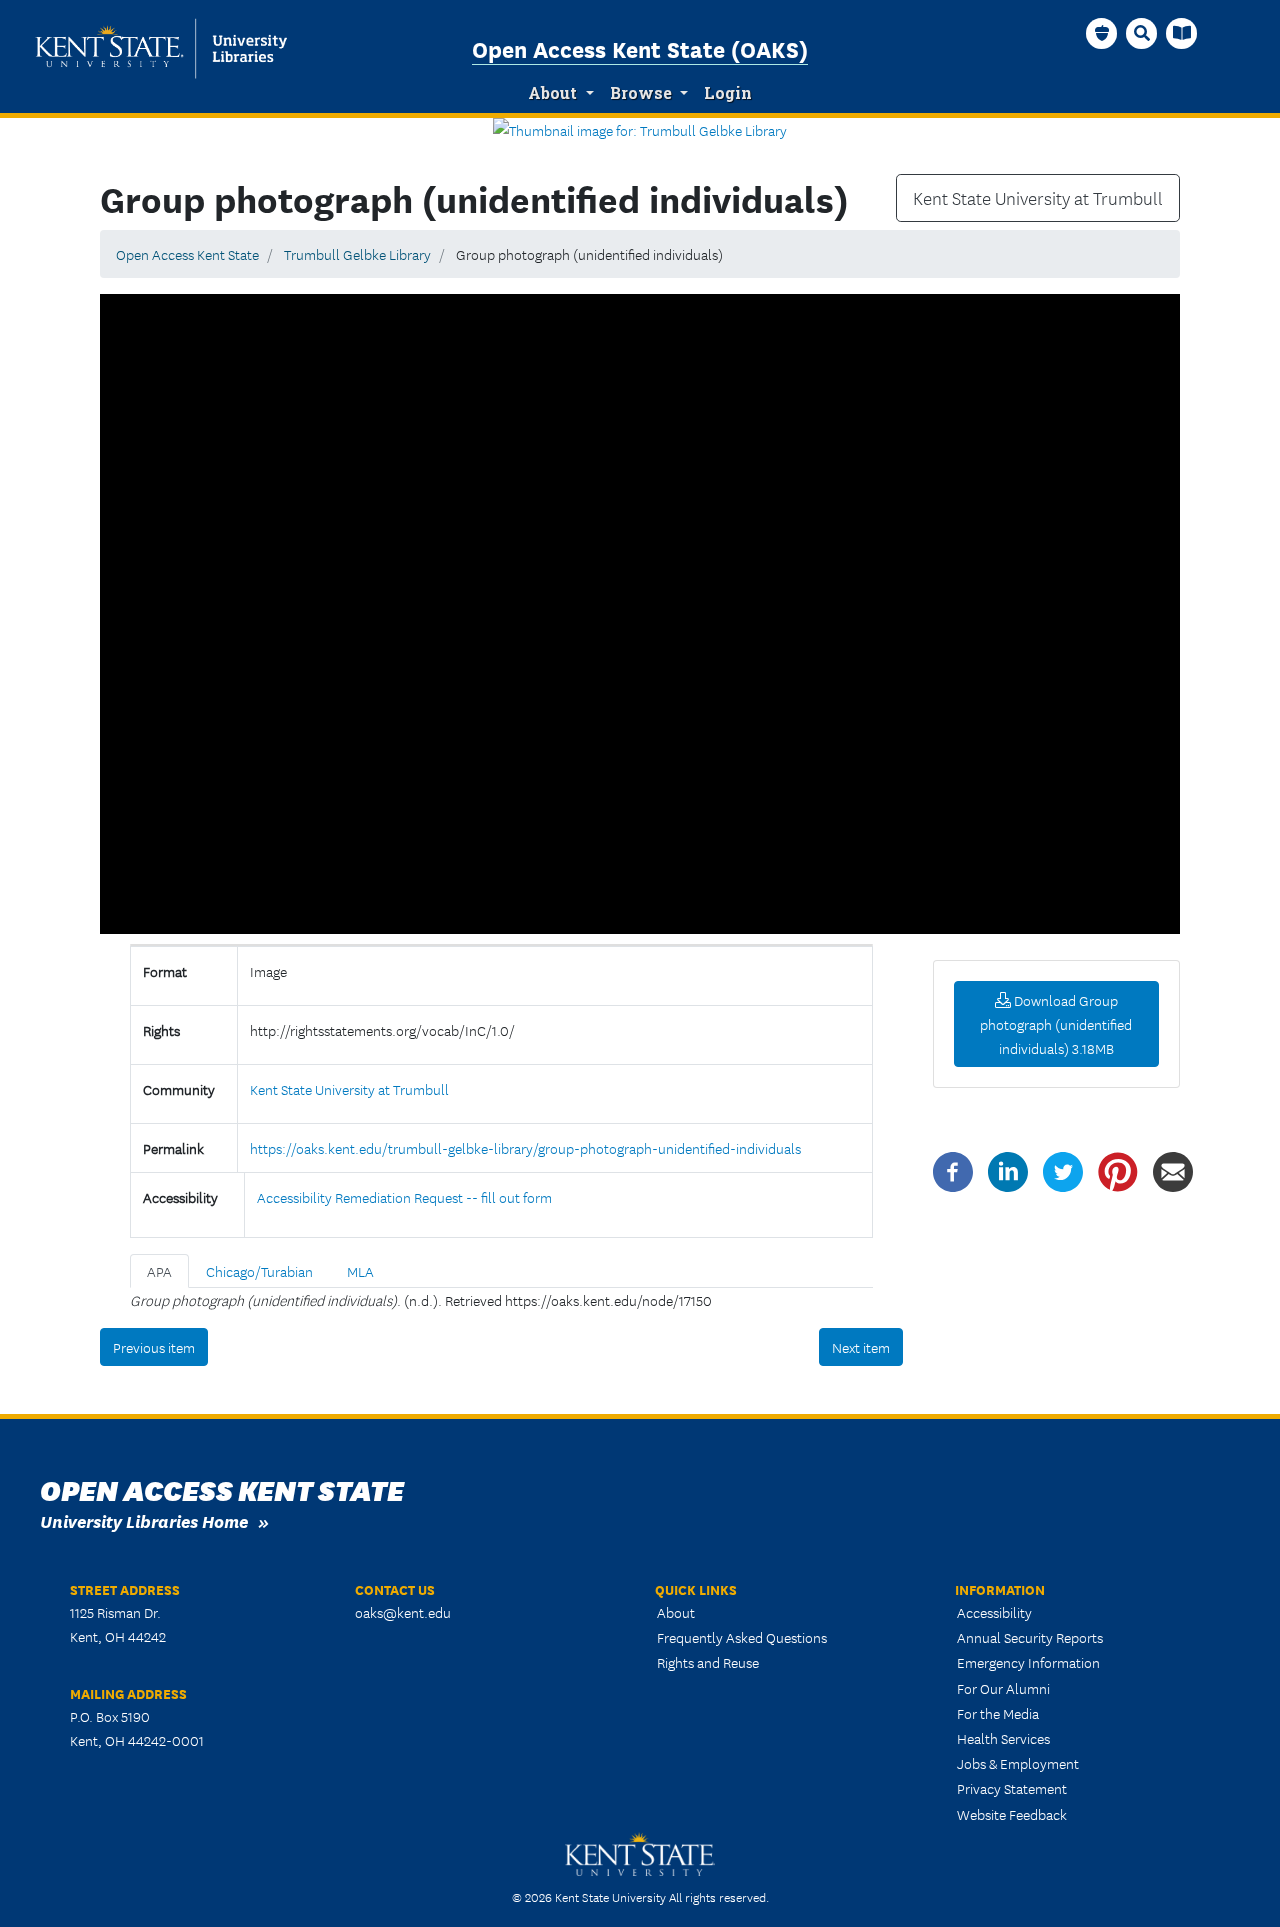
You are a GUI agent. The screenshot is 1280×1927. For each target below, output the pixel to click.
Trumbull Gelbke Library (357, 254)
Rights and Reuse (708, 1662)
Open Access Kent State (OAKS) (640, 48)
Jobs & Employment (1018, 1763)
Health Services (1003, 1738)
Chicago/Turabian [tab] (259, 1271)
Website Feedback (1012, 1814)
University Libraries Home (144, 1520)
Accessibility (994, 1612)
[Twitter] (1063, 1170)
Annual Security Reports (1030, 1637)
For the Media (998, 1713)
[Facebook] (953, 1170)
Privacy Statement (1012, 1788)
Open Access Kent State (187, 254)
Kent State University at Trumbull (1038, 198)
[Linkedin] (1008, 1170)
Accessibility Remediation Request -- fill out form (404, 1197)
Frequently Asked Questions (742, 1637)
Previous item (154, 1347)
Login (728, 93)
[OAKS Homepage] (1102, 33)
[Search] (1142, 33)
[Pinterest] (1118, 1170)
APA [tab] (159, 1271)
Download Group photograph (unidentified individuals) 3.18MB (1056, 1024)
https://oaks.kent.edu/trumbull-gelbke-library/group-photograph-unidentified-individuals (525, 1148)
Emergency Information (1028, 1662)
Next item (861, 1347)
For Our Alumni (1003, 1688)
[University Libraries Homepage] (1182, 33)
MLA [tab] (360, 1271)
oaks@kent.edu (403, 1612)
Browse (641, 93)
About (552, 93)
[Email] (1173, 1170)
